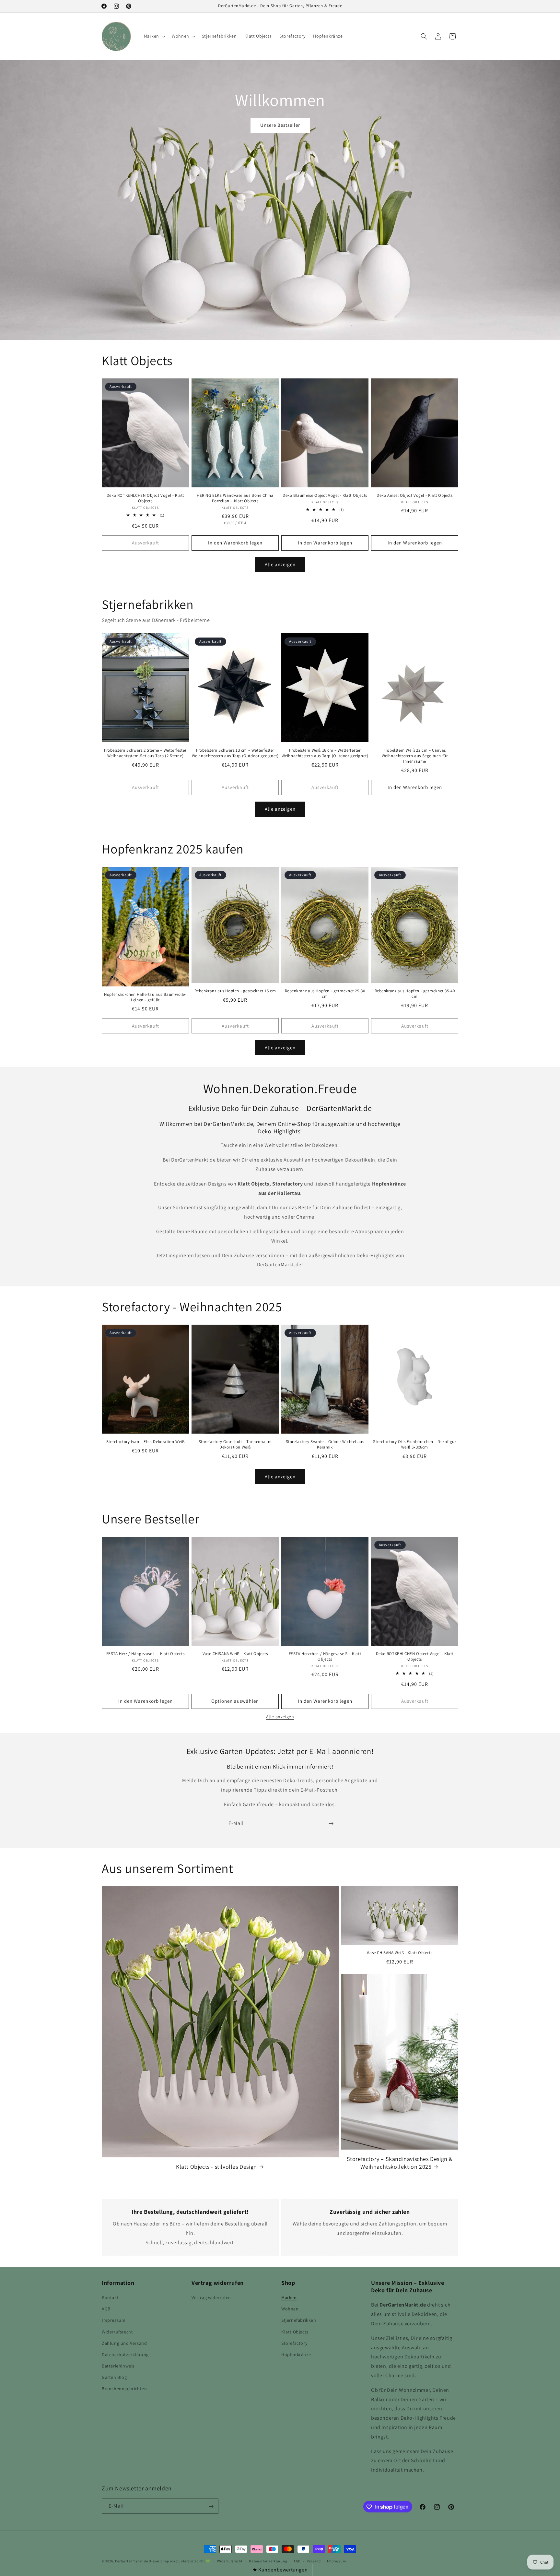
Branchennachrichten (124, 2389)
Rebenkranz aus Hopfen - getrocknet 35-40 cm (415, 994)
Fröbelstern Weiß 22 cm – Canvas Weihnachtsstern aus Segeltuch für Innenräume (415, 756)
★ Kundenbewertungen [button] (280, 2570)
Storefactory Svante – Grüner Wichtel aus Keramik (325, 1444)
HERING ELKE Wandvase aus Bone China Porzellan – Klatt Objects (235, 498)
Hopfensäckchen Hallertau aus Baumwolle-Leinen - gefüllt (145, 997)
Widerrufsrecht (117, 2332)
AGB (106, 2309)
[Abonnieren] (331, 1824)
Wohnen (290, 2309)
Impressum (114, 2320)
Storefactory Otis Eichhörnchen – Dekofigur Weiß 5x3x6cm (414, 1444)
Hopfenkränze (296, 2355)
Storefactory (294, 2343)
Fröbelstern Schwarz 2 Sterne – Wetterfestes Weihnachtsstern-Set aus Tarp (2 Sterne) (145, 753)
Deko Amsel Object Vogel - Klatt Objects (414, 495)
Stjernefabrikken (299, 2320)
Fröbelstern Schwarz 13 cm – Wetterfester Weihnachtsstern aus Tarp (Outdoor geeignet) (235, 753)
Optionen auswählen (235, 1701)
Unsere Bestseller (280, 125)
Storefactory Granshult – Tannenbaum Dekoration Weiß (235, 1444)
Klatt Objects (295, 2332)
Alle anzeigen (280, 564)
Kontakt (110, 2297)
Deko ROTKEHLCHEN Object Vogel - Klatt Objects (145, 498)
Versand (314, 2561)
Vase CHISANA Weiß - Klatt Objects (235, 1654)
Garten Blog (114, 2378)
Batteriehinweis (118, 2366)
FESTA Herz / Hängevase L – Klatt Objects (146, 1654)
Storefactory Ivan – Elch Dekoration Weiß (146, 1442)
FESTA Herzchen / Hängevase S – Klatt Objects (325, 1657)
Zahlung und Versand (124, 2343)
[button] (154, 36)
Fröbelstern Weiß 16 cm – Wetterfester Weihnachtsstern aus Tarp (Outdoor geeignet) (325, 753)
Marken (289, 2297)
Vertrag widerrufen (211, 2297)
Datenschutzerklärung (125, 2355)
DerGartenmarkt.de (132, 2561)
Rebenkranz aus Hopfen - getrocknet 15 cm (235, 991)
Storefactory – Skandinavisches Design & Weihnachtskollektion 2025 (400, 2163)
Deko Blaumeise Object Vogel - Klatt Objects (325, 495)
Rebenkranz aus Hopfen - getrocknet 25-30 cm (325, 994)
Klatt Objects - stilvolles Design (216, 2167)
